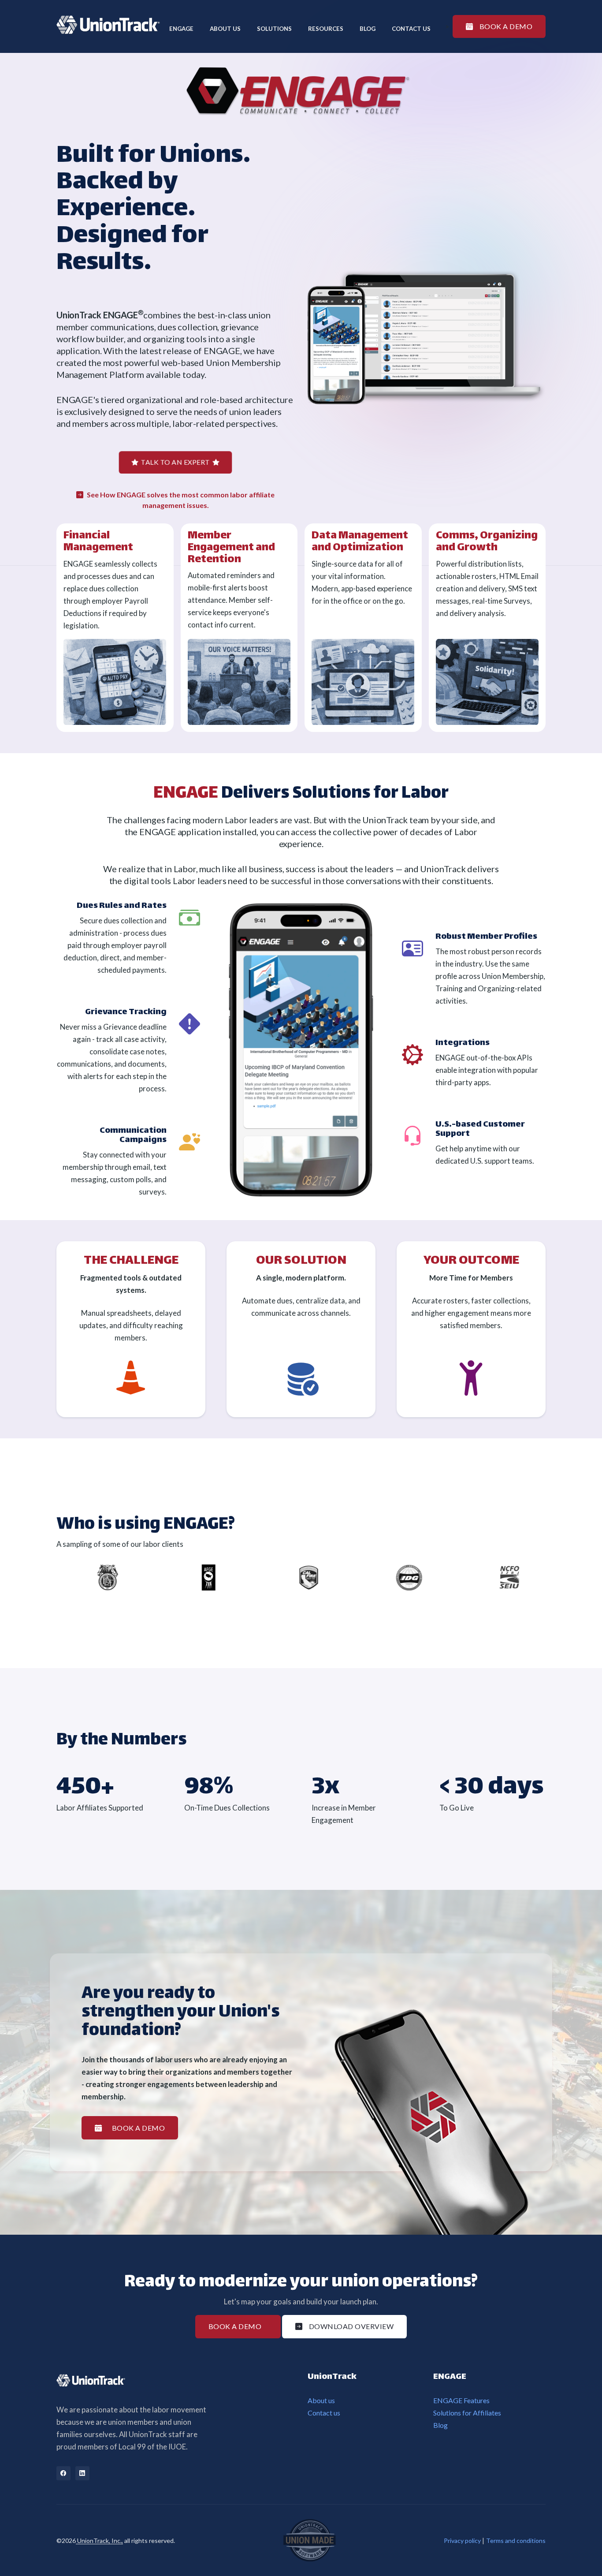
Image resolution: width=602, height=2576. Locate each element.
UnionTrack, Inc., (99, 2541)
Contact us (411, 29)
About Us (225, 29)
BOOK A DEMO (506, 26)
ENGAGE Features (461, 2400)
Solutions (274, 29)
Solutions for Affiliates (467, 2413)
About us (321, 2400)
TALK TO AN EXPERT (175, 462)
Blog (368, 29)
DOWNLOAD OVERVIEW (351, 2326)
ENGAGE (181, 29)
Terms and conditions (516, 2541)
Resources (326, 29)
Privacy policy (462, 2541)
